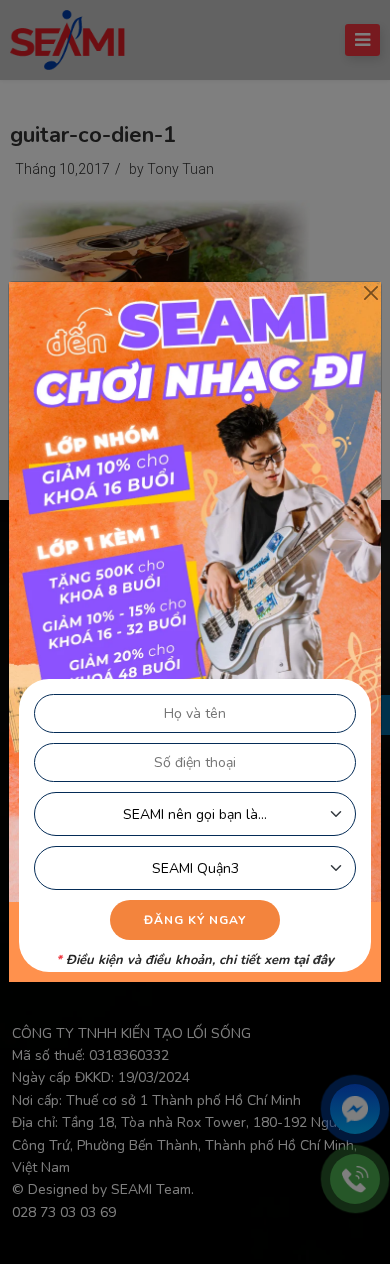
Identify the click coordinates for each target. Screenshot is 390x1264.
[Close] (370, 292)
